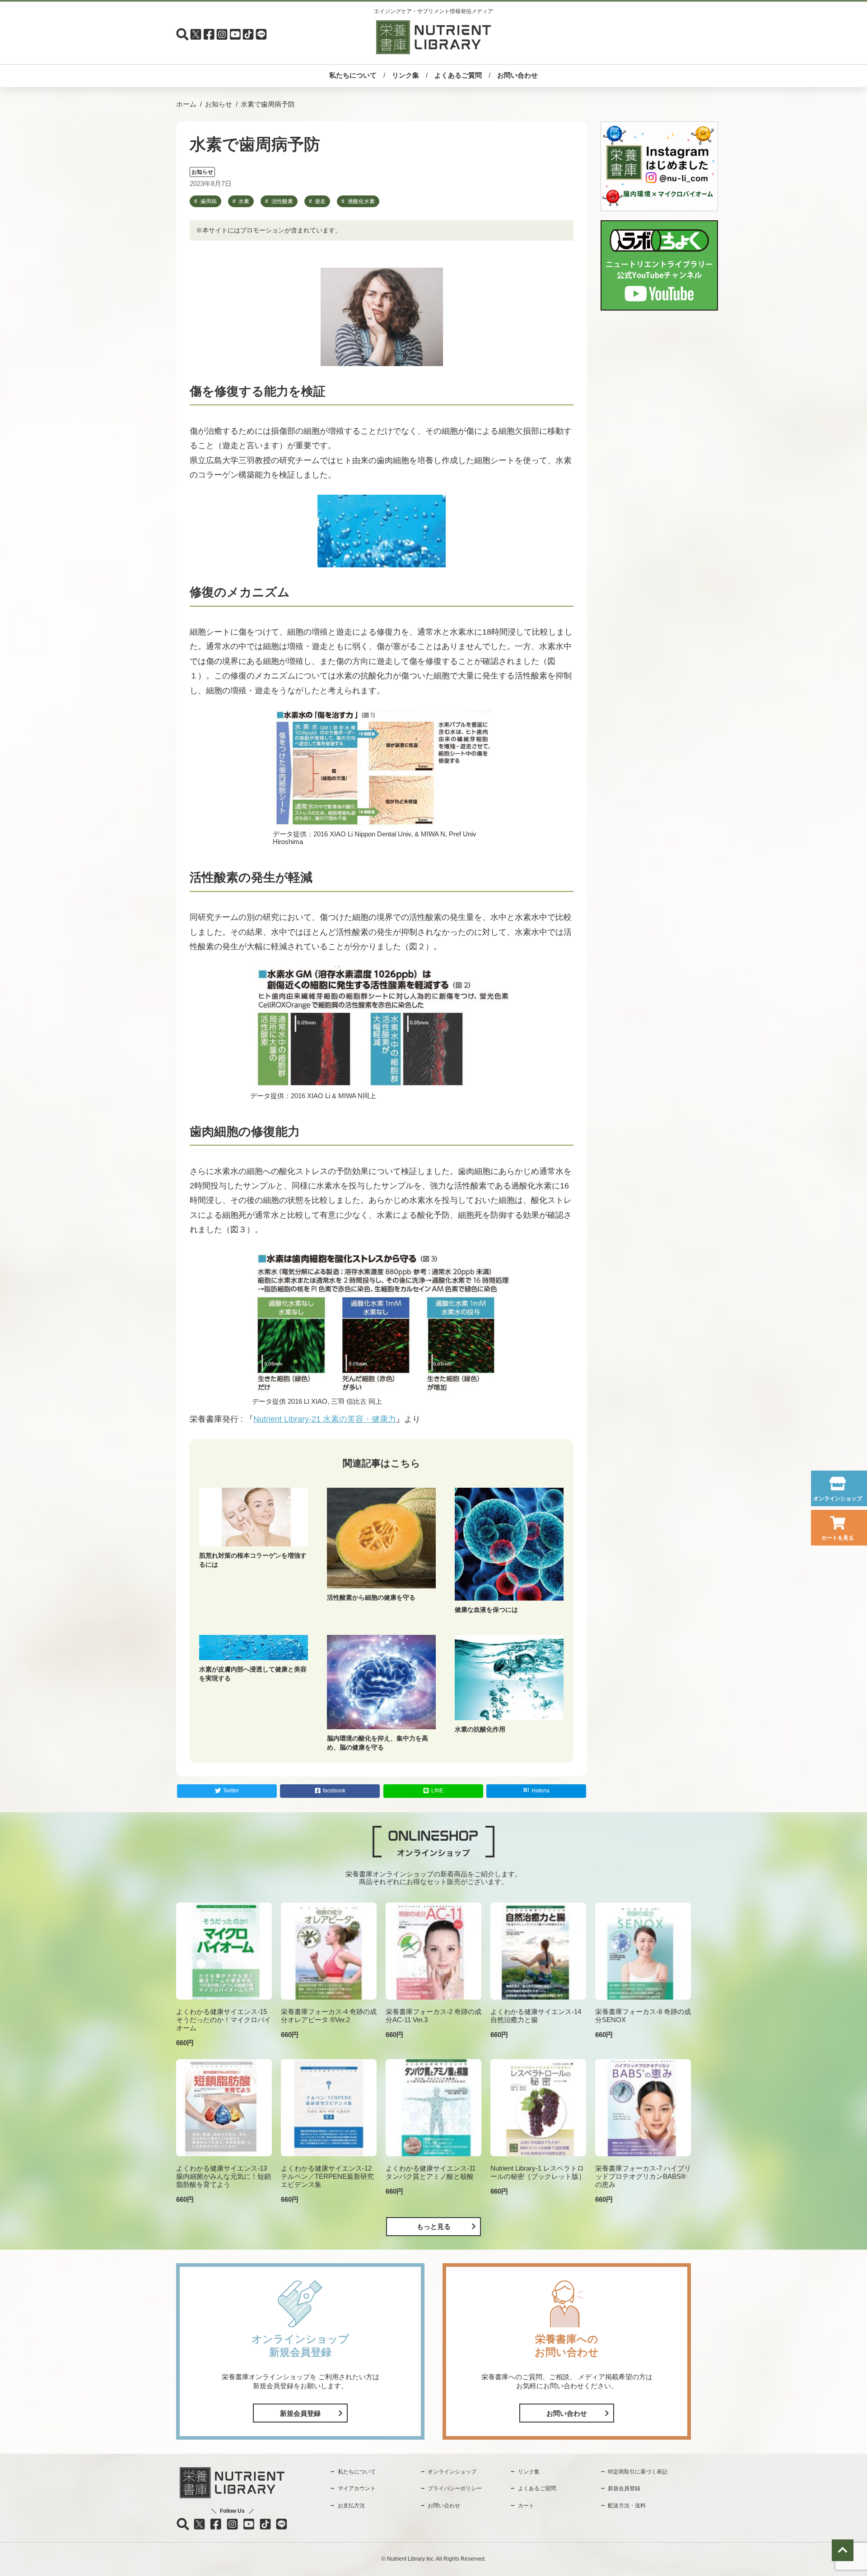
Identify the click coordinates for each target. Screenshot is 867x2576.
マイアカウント (357, 2488)
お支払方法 (351, 2506)
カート (526, 2506)
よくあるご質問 (458, 75)
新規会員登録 (300, 2413)
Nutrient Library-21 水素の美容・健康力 (325, 1419)
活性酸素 (282, 201)
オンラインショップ (838, 1499)
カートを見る (838, 1538)
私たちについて (353, 75)
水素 (244, 201)
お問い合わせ (517, 75)
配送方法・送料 (627, 2506)
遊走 (320, 201)
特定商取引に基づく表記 (638, 2472)
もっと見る (434, 2226)
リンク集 (406, 75)
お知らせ (219, 104)
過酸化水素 (361, 201)
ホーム (186, 104)
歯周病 (209, 201)
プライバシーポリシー (455, 2488)
